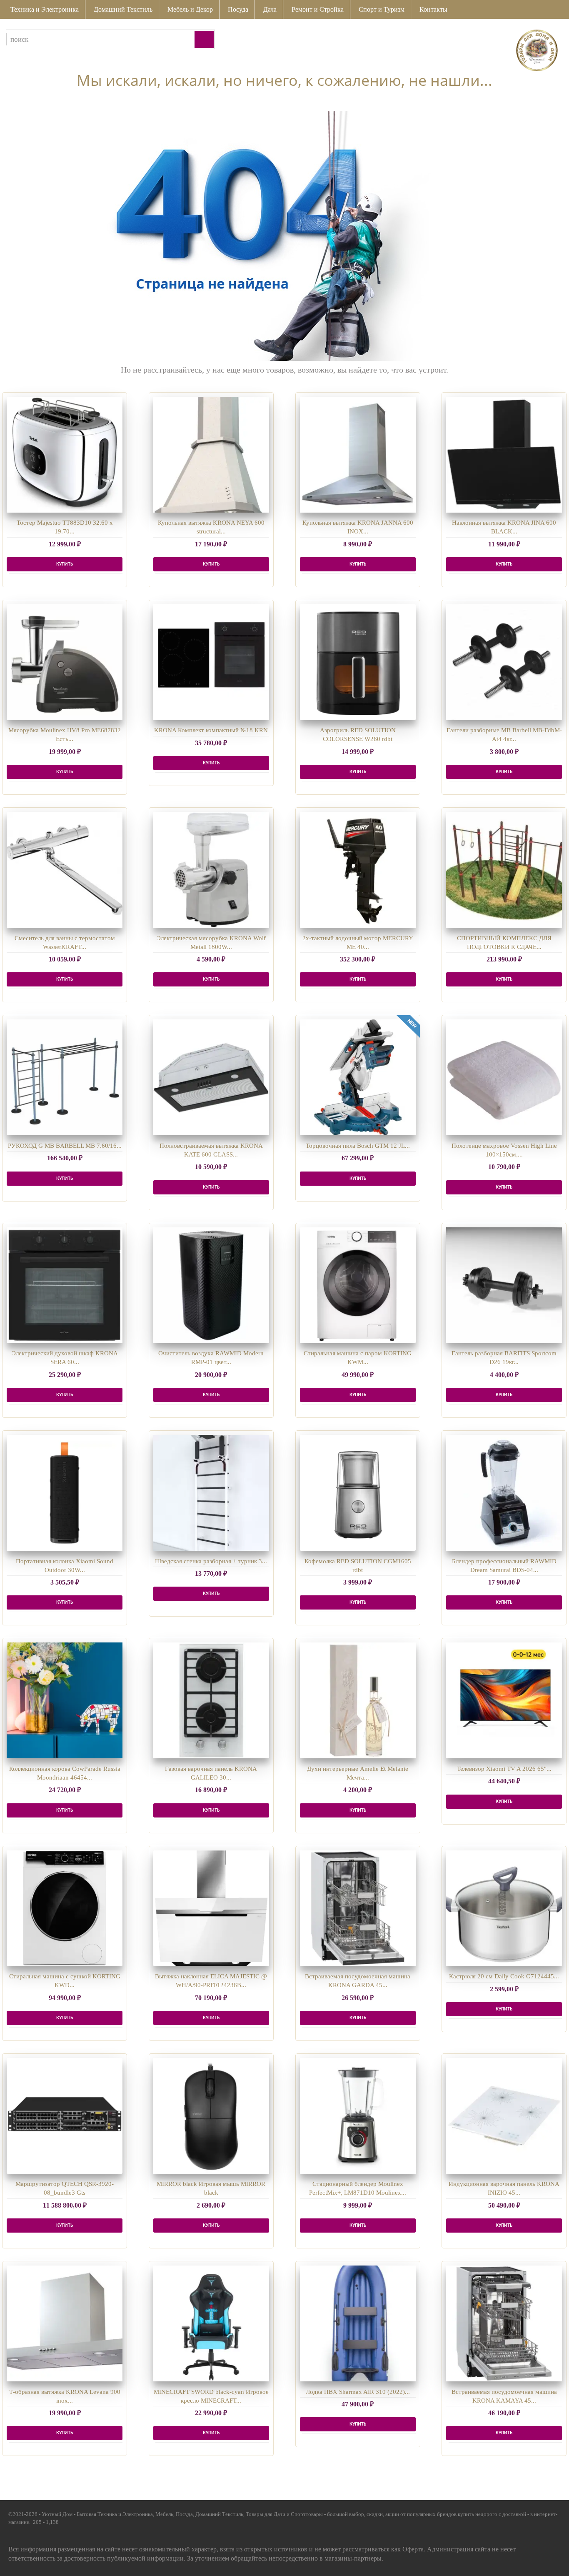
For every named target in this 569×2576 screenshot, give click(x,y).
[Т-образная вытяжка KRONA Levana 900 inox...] (65, 2323)
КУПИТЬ (65, 564)
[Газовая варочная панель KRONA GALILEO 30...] (211, 1700)
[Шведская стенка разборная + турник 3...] (211, 1493)
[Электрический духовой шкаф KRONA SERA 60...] (65, 1285)
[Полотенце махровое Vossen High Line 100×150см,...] (504, 1077)
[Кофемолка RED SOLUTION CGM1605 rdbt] (358, 1493)
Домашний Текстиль (123, 9)
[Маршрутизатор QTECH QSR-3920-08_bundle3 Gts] (65, 2116)
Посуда (238, 9)
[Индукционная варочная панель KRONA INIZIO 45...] (504, 2116)
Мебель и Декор (190, 9)
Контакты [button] (433, 9)
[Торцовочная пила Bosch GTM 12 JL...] (358, 1077)
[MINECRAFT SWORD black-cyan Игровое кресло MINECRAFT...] (211, 2323)
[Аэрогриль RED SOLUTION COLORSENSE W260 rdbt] (358, 662)
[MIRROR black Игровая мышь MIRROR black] (211, 2116)
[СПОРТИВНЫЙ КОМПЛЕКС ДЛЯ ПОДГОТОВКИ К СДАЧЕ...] (504, 870)
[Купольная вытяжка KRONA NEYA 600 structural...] (211, 455)
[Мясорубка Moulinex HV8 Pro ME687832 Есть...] (65, 662)
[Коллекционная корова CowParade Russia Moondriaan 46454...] (65, 1700)
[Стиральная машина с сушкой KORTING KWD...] (65, 1908)
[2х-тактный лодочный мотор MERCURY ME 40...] (358, 870)
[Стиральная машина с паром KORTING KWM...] (358, 1285)
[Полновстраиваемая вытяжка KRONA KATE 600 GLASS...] (211, 1077)
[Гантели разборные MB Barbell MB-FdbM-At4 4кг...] (504, 662)
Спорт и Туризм (382, 9)
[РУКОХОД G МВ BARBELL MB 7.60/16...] (65, 1077)
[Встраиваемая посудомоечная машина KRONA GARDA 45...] (358, 1908)
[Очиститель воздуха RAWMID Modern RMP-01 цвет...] (211, 1285)
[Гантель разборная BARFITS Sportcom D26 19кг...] (504, 1285)
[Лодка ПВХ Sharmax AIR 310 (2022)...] (358, 2323)
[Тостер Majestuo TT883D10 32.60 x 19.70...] (65, 455)
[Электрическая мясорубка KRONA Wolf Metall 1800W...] (211, 870)
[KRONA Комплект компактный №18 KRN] (211, 662)
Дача (270, 9)
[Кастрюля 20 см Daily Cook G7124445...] (504, 1908)
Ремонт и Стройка (318, 9)
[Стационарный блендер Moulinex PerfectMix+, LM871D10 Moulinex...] (358, 2116)
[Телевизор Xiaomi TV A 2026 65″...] (504, 1700)
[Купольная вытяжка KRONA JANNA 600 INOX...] (358, 455)
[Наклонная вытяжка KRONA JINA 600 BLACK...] (504, 455)
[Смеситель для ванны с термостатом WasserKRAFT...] (65, 870)
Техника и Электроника (45, 9)
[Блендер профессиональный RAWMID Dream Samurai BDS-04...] (504, 1493)
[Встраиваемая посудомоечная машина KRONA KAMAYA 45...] (504, 2323)
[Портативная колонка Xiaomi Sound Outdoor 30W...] (65, 1493)
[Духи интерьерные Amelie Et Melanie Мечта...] (358, 1700)
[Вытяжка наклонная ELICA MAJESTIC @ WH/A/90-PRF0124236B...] (211, 1908)
